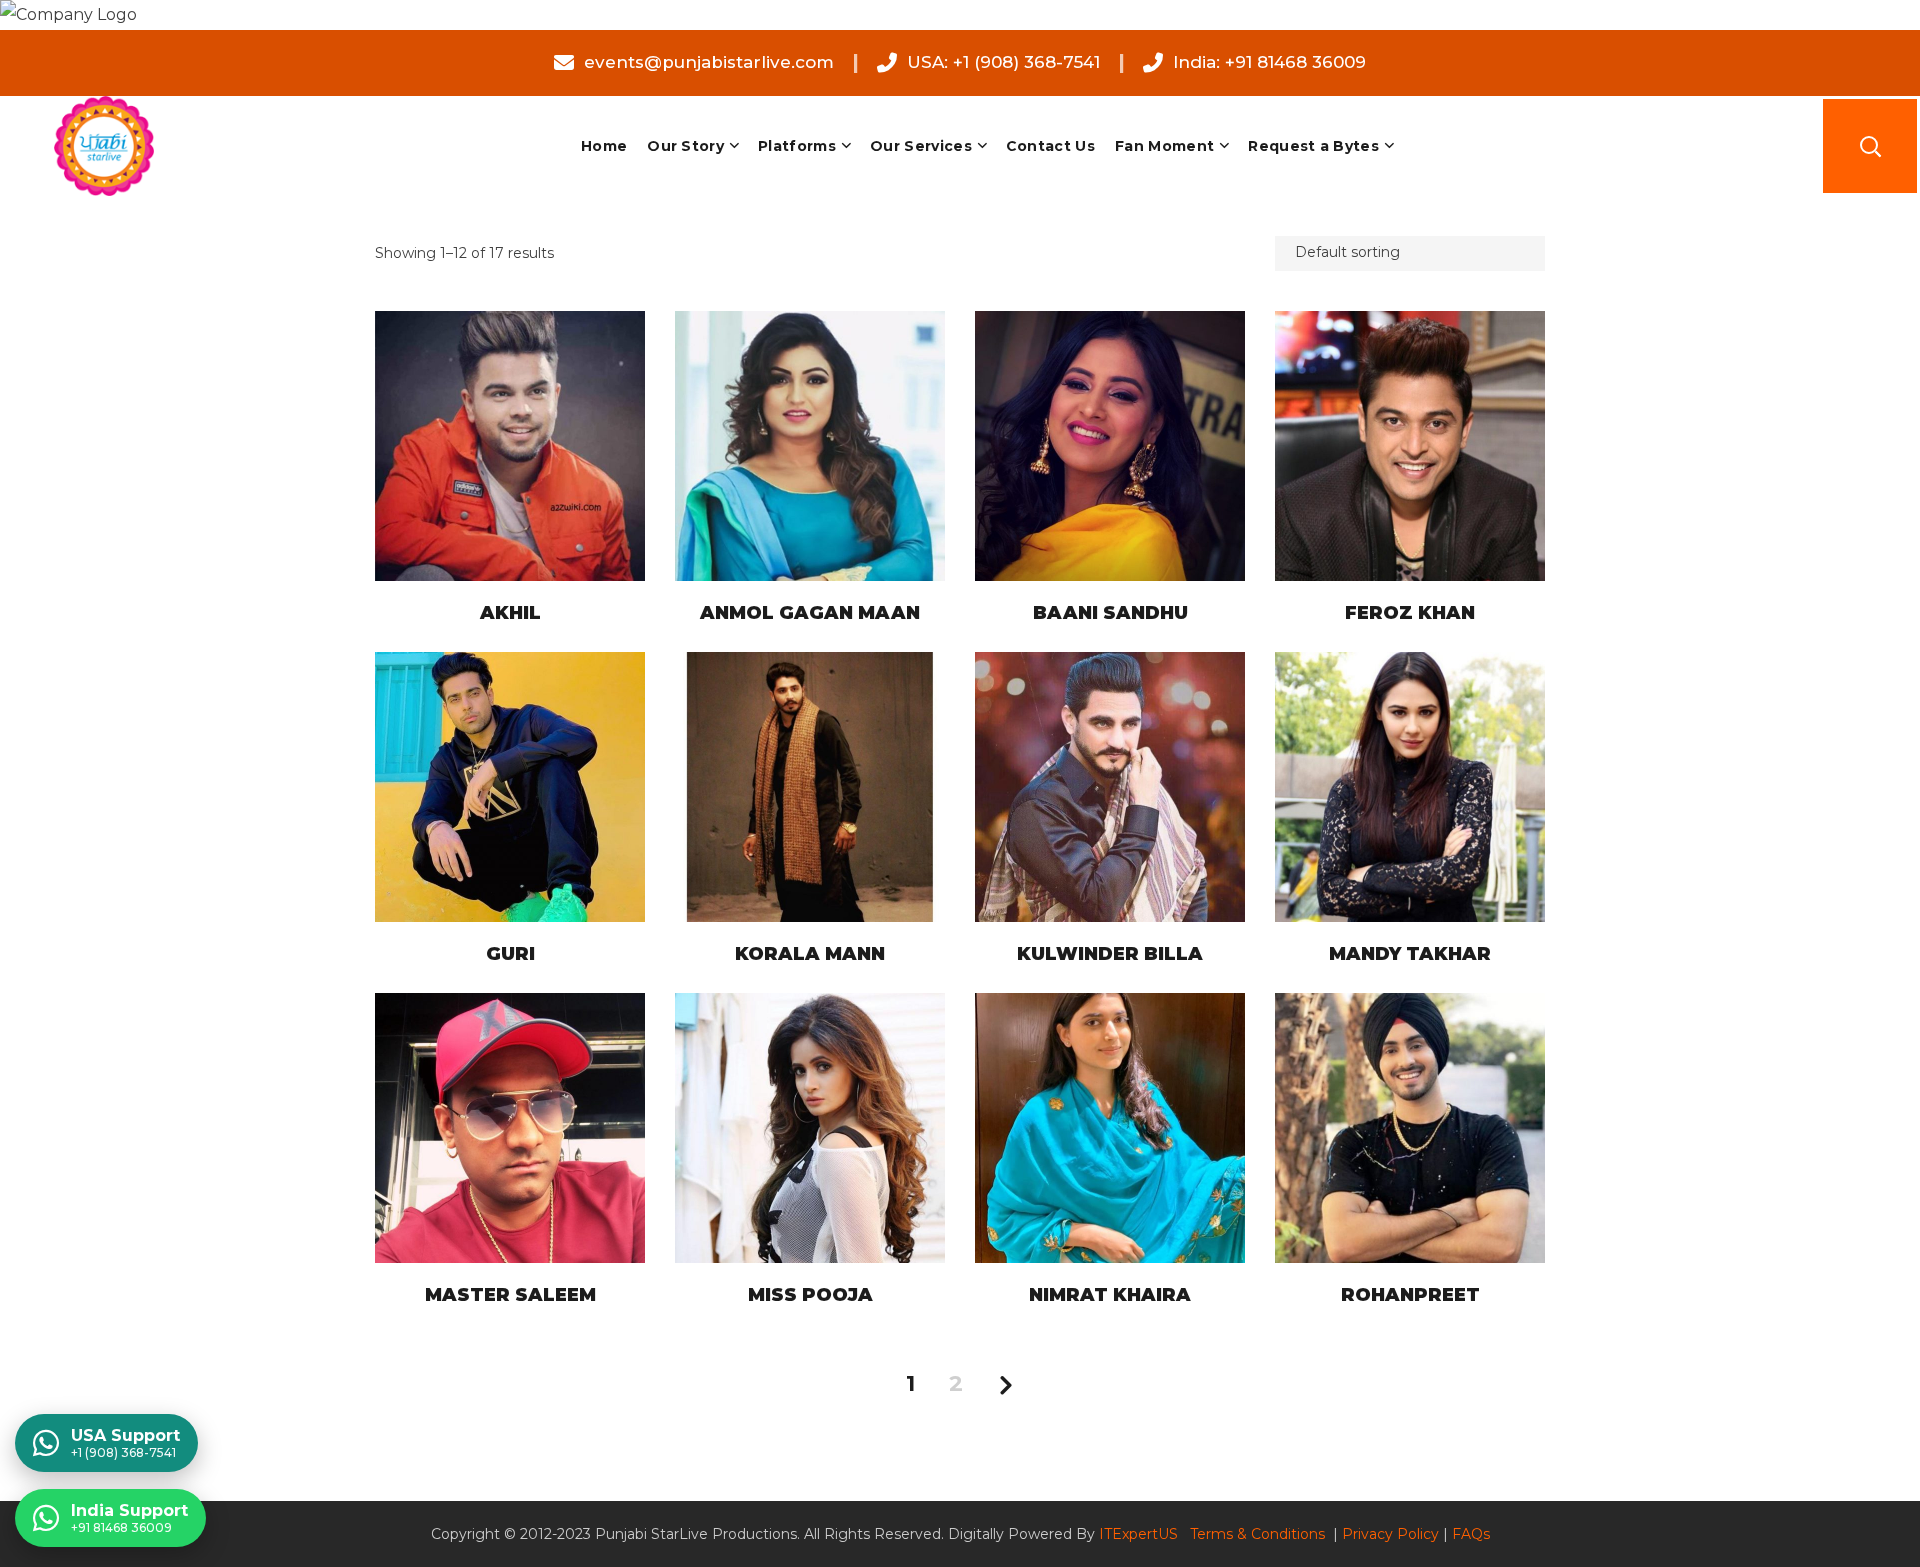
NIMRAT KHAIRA (1110, 1295)
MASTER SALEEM (510, 1295)
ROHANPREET (1410, 1295)
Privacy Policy (1390, 1534)
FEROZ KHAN (1410, 613)
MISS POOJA (810, 1295)
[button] (1870, 146)
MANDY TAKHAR (1410, 954)
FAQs (1471, 1534)
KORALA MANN (810, 954)
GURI (510, 954)
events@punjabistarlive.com (709, 62)
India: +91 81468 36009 (1269, 62)
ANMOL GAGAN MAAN (810, 613)
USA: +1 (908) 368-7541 (1003, 62)
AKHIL (510, 613)
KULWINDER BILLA (1110, 954)
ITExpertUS (1138, 1534)
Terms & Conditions (1259, 1534)
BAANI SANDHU (1110, 613)
